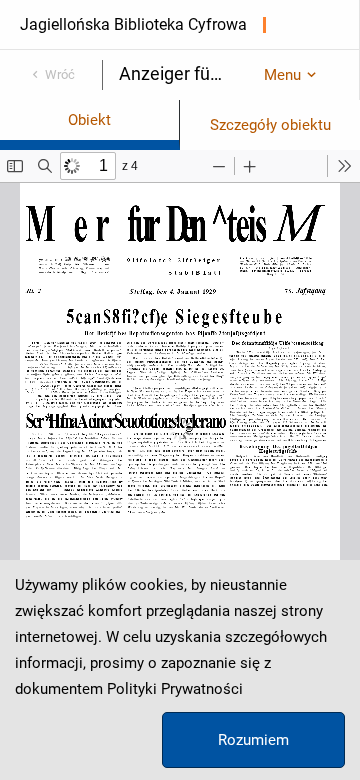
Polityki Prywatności (175, 689)
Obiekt (89, 120)
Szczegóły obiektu (270, 125)
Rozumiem (253, 740)
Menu (282, 75)
